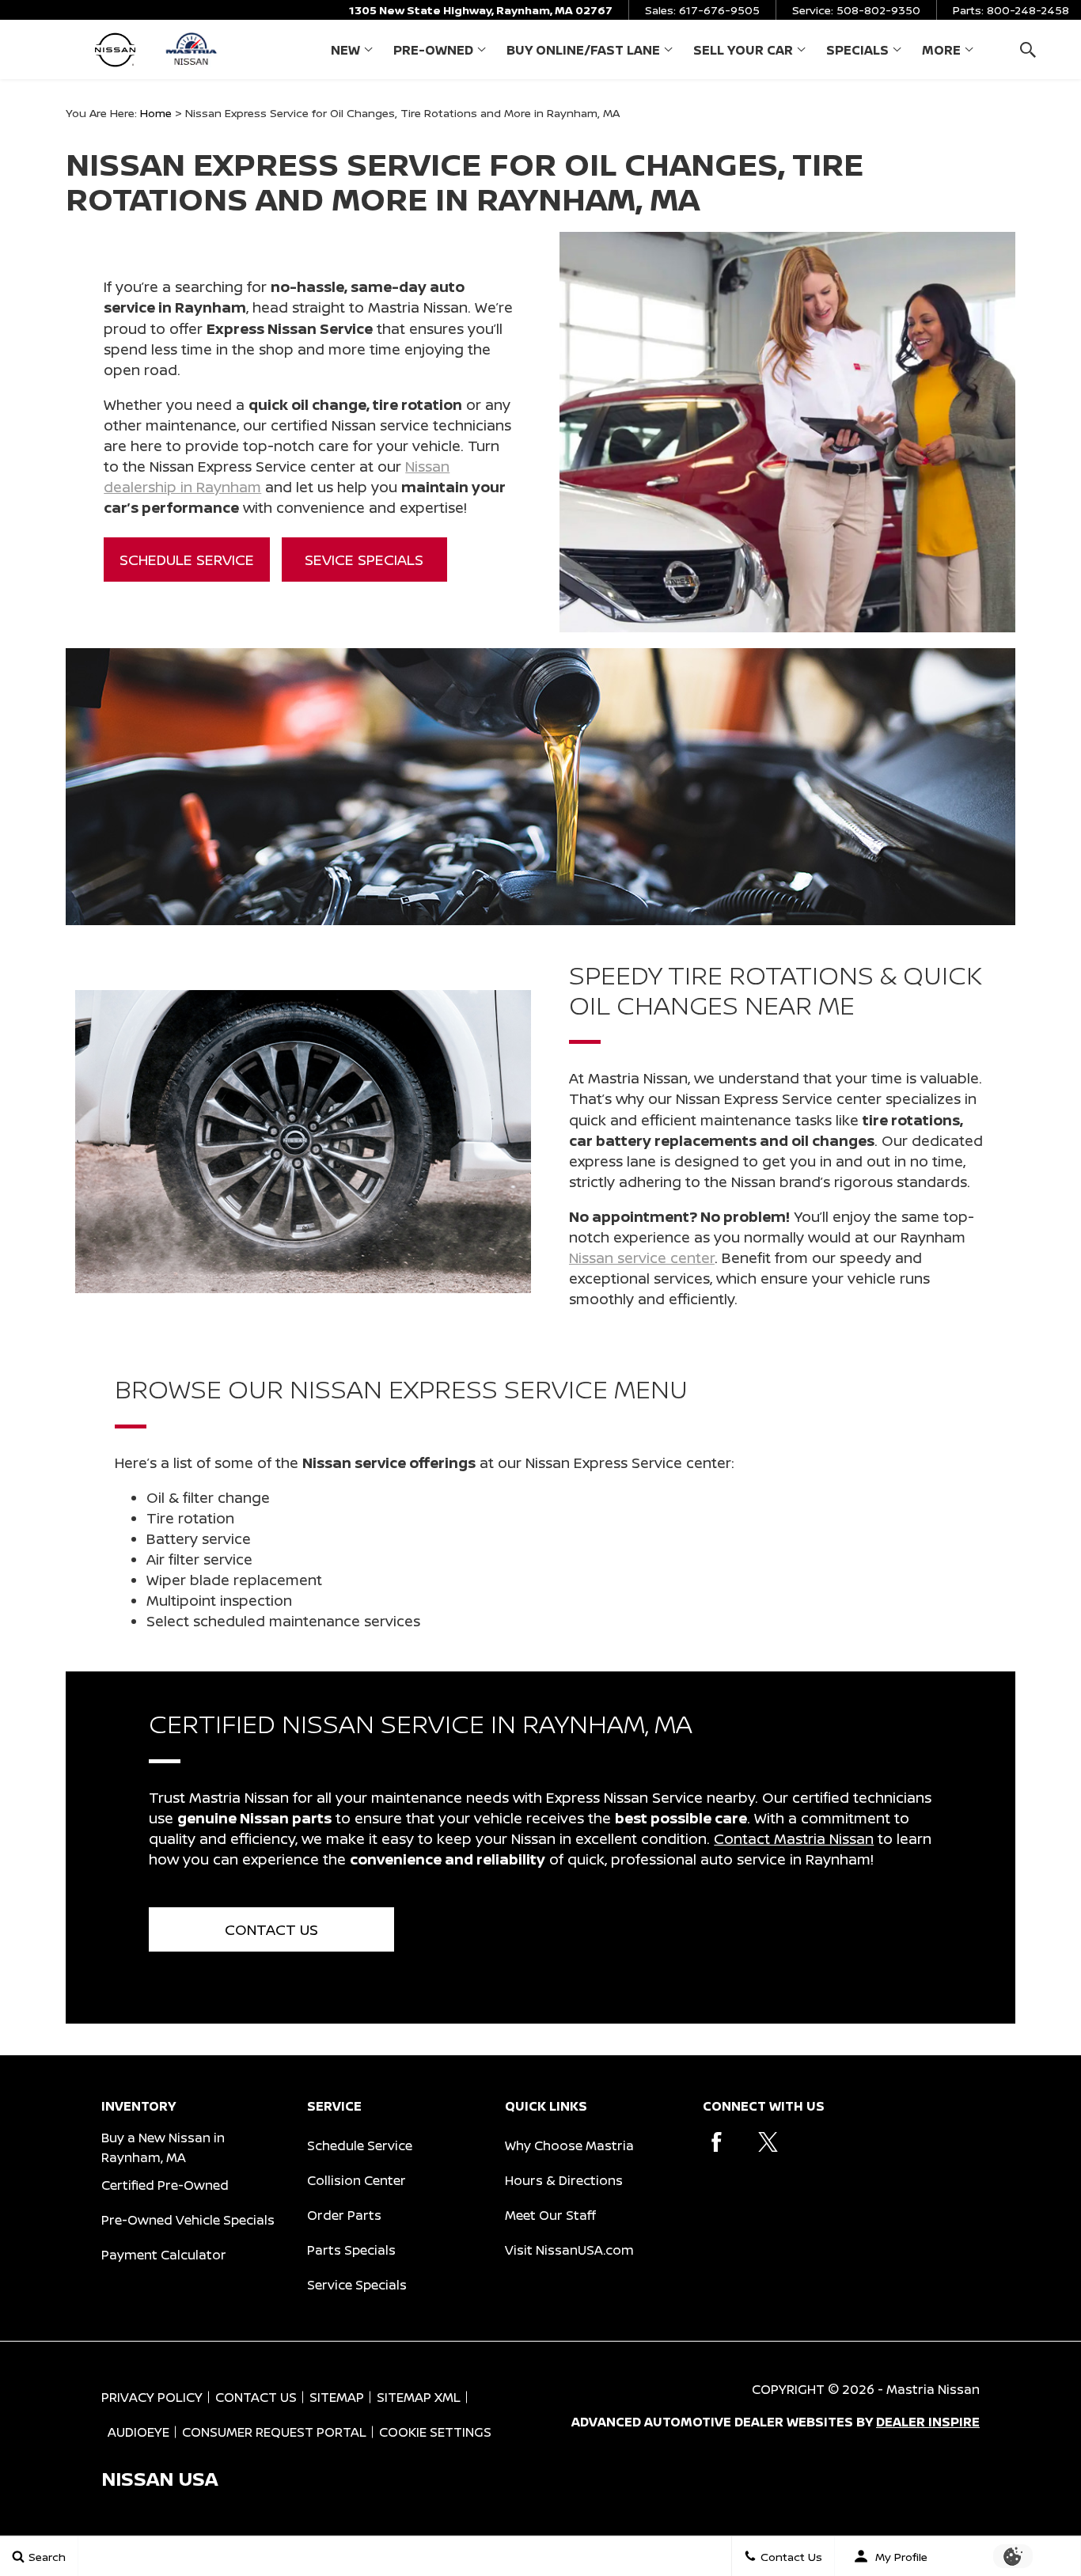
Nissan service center (642, 1258)
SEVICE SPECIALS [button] (364, 560)
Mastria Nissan (933, 2389)
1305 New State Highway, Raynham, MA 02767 (481, 10)
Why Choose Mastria (569, 2145)
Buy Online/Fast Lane (583, 50)
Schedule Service (360, 2145)
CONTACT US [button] (271, 1929)
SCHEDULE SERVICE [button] (187, 560)
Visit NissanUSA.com (569, 2250)
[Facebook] (717, 2142)
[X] (768, 2142)
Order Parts (344, 2215)
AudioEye (138, 2432)
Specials (857, 50)
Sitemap (337, 2397)
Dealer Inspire (928, 2422)
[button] (1028, 49)
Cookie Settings (435, 2432)
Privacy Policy (152, 2397)
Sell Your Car (743, 50)
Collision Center (357, 2180)
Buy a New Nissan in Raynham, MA (163, 2147)
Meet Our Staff (550, 2215)
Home (156, 113)
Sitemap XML (419, 2397)
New (345, 50)
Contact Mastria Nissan (794, 1838)
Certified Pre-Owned (165, 2185)
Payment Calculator (164, 2255)
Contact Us (256, 2397)
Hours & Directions (564, 2180)
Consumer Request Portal (274, 2432)
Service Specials (357, 2285)
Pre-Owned (433, 50)
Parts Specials (351, 2250)
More (941, 53)
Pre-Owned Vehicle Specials (188, 2220)
